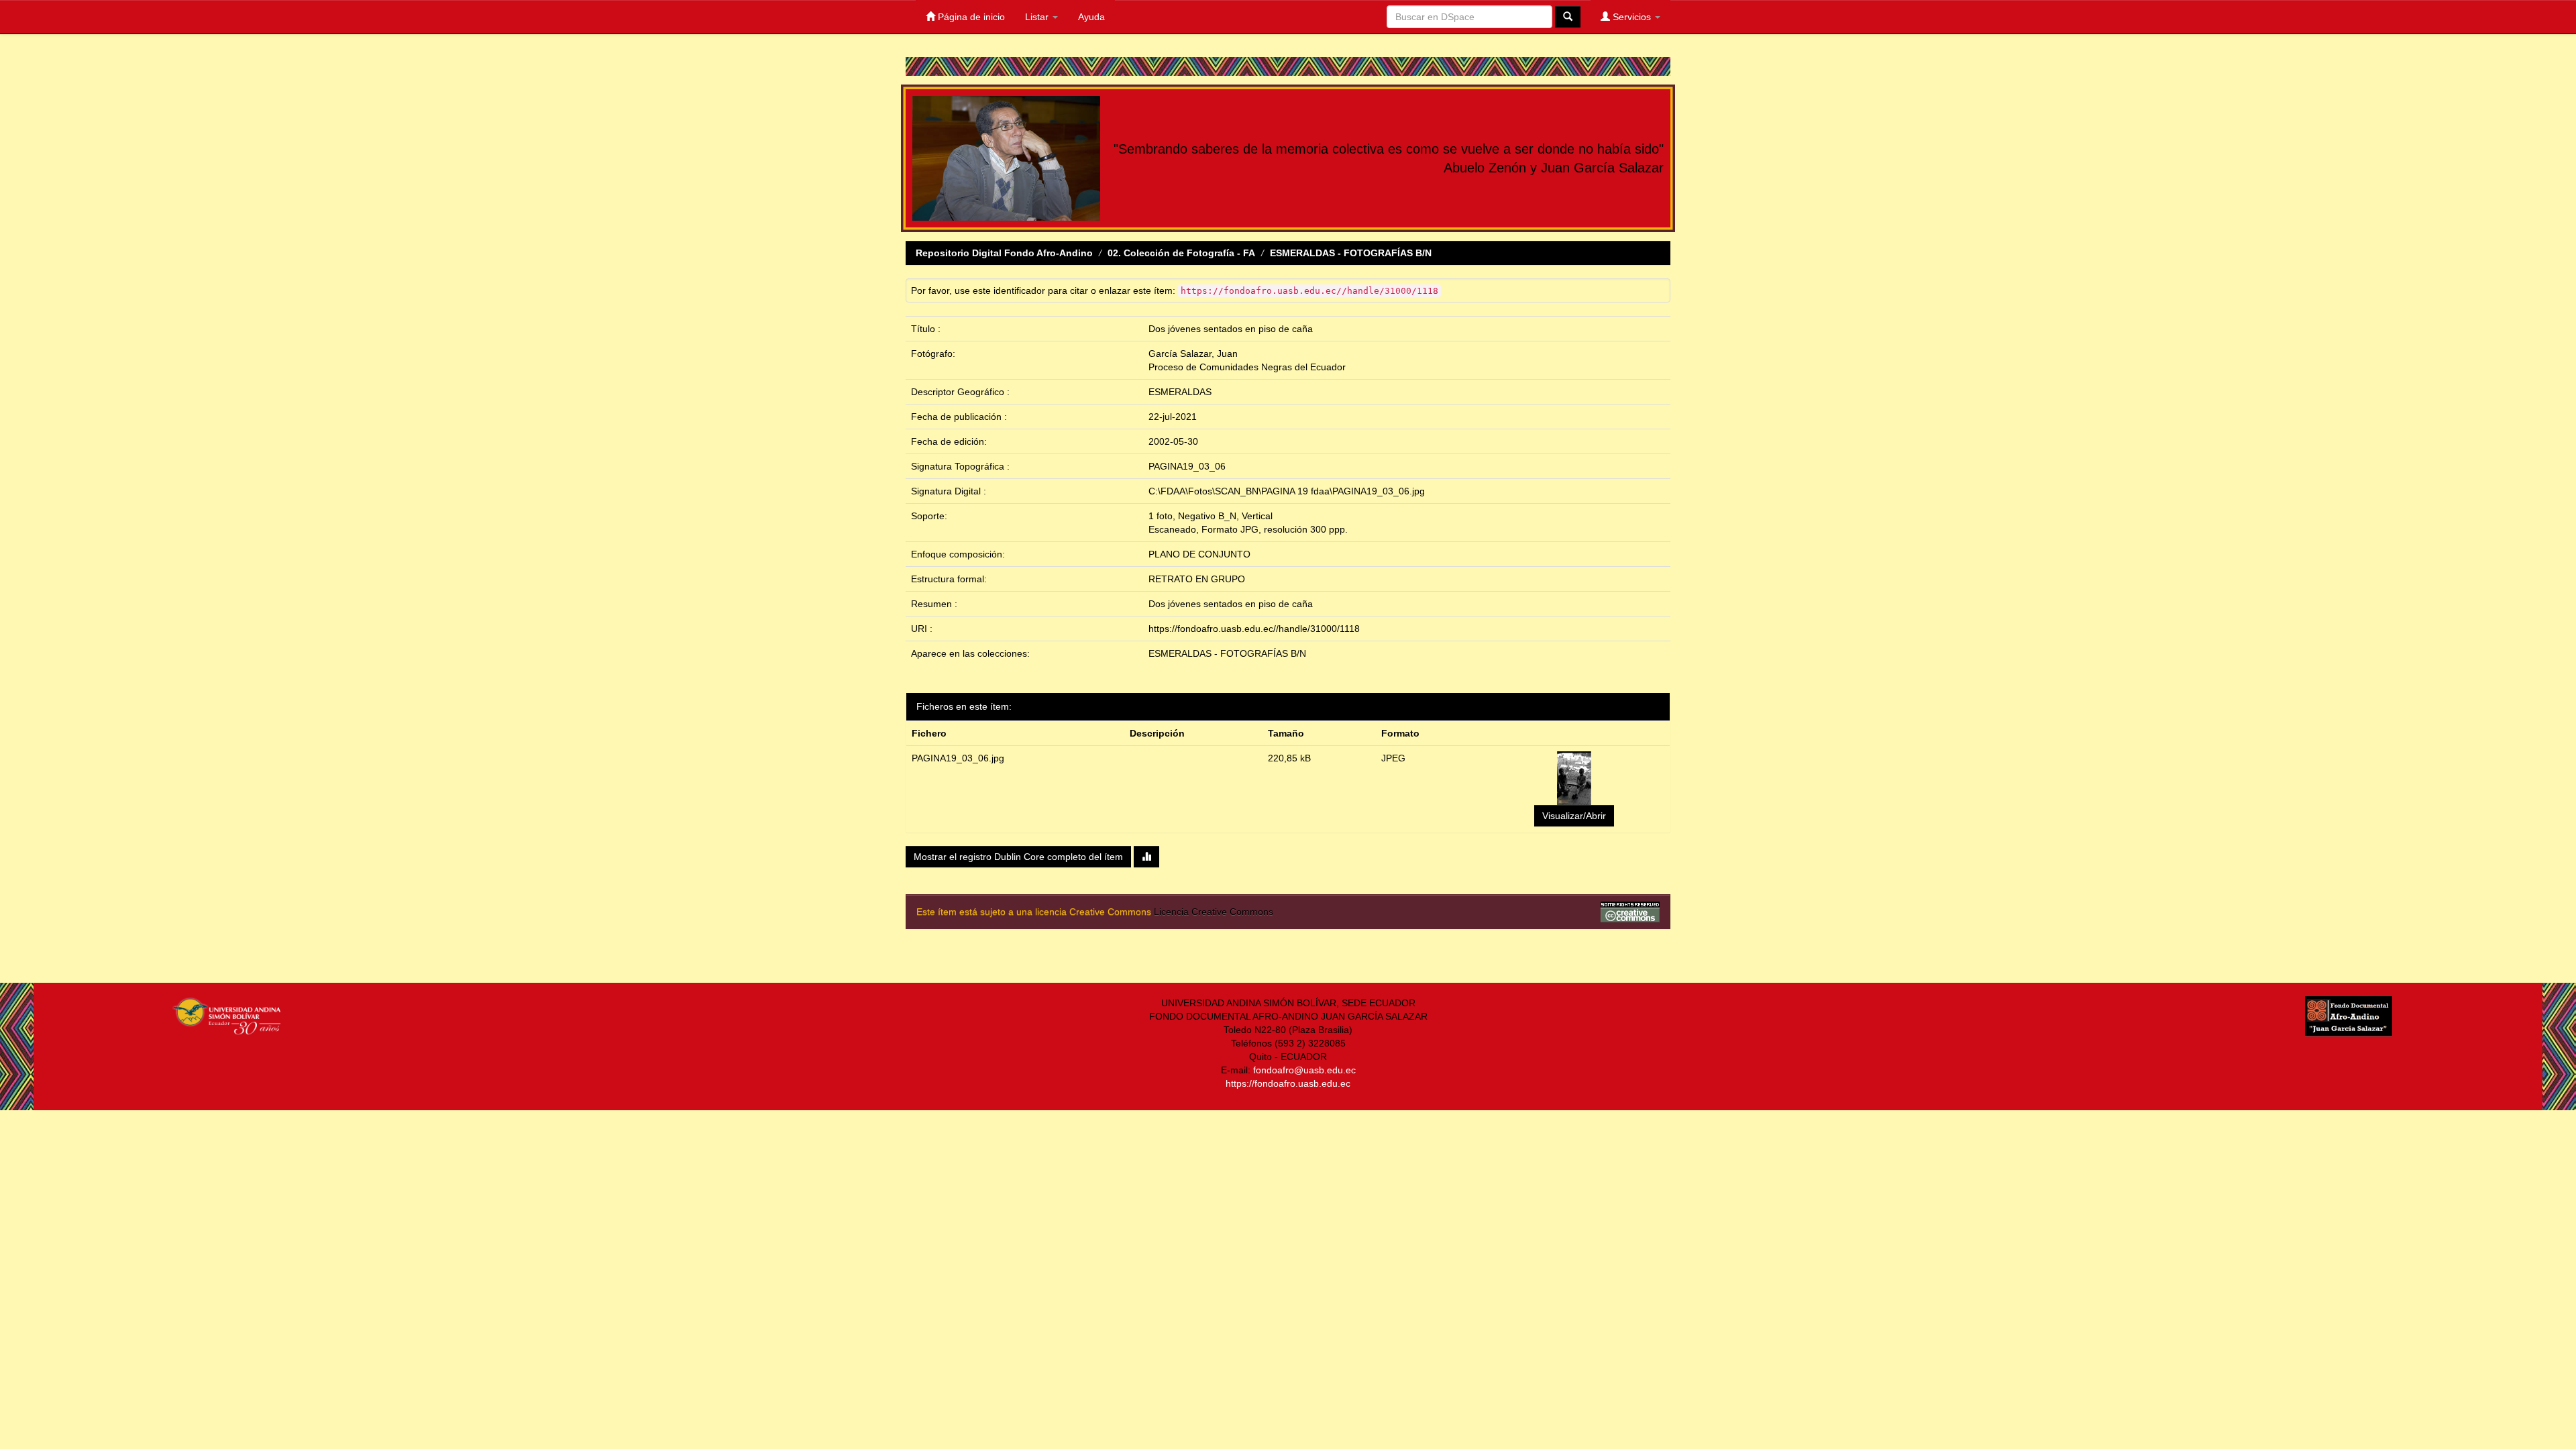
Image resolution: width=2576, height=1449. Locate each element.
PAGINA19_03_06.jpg (958, 758)
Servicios (1632, 17)
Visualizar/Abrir (1574, 816)
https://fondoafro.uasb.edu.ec (1288, 1083)
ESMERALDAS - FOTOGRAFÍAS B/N (1351, 253)
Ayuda (1091, 17)
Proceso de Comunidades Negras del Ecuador (1247, 367)
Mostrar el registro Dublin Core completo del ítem (1018, 857)
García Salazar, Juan (1193, 354)
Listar (1038, 17)
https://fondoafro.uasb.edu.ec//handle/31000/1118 (1254, 629)
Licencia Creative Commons (1214, 912)
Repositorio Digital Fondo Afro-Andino (1004, 253)
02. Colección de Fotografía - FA (1181, 253)
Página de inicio (970, 17)
